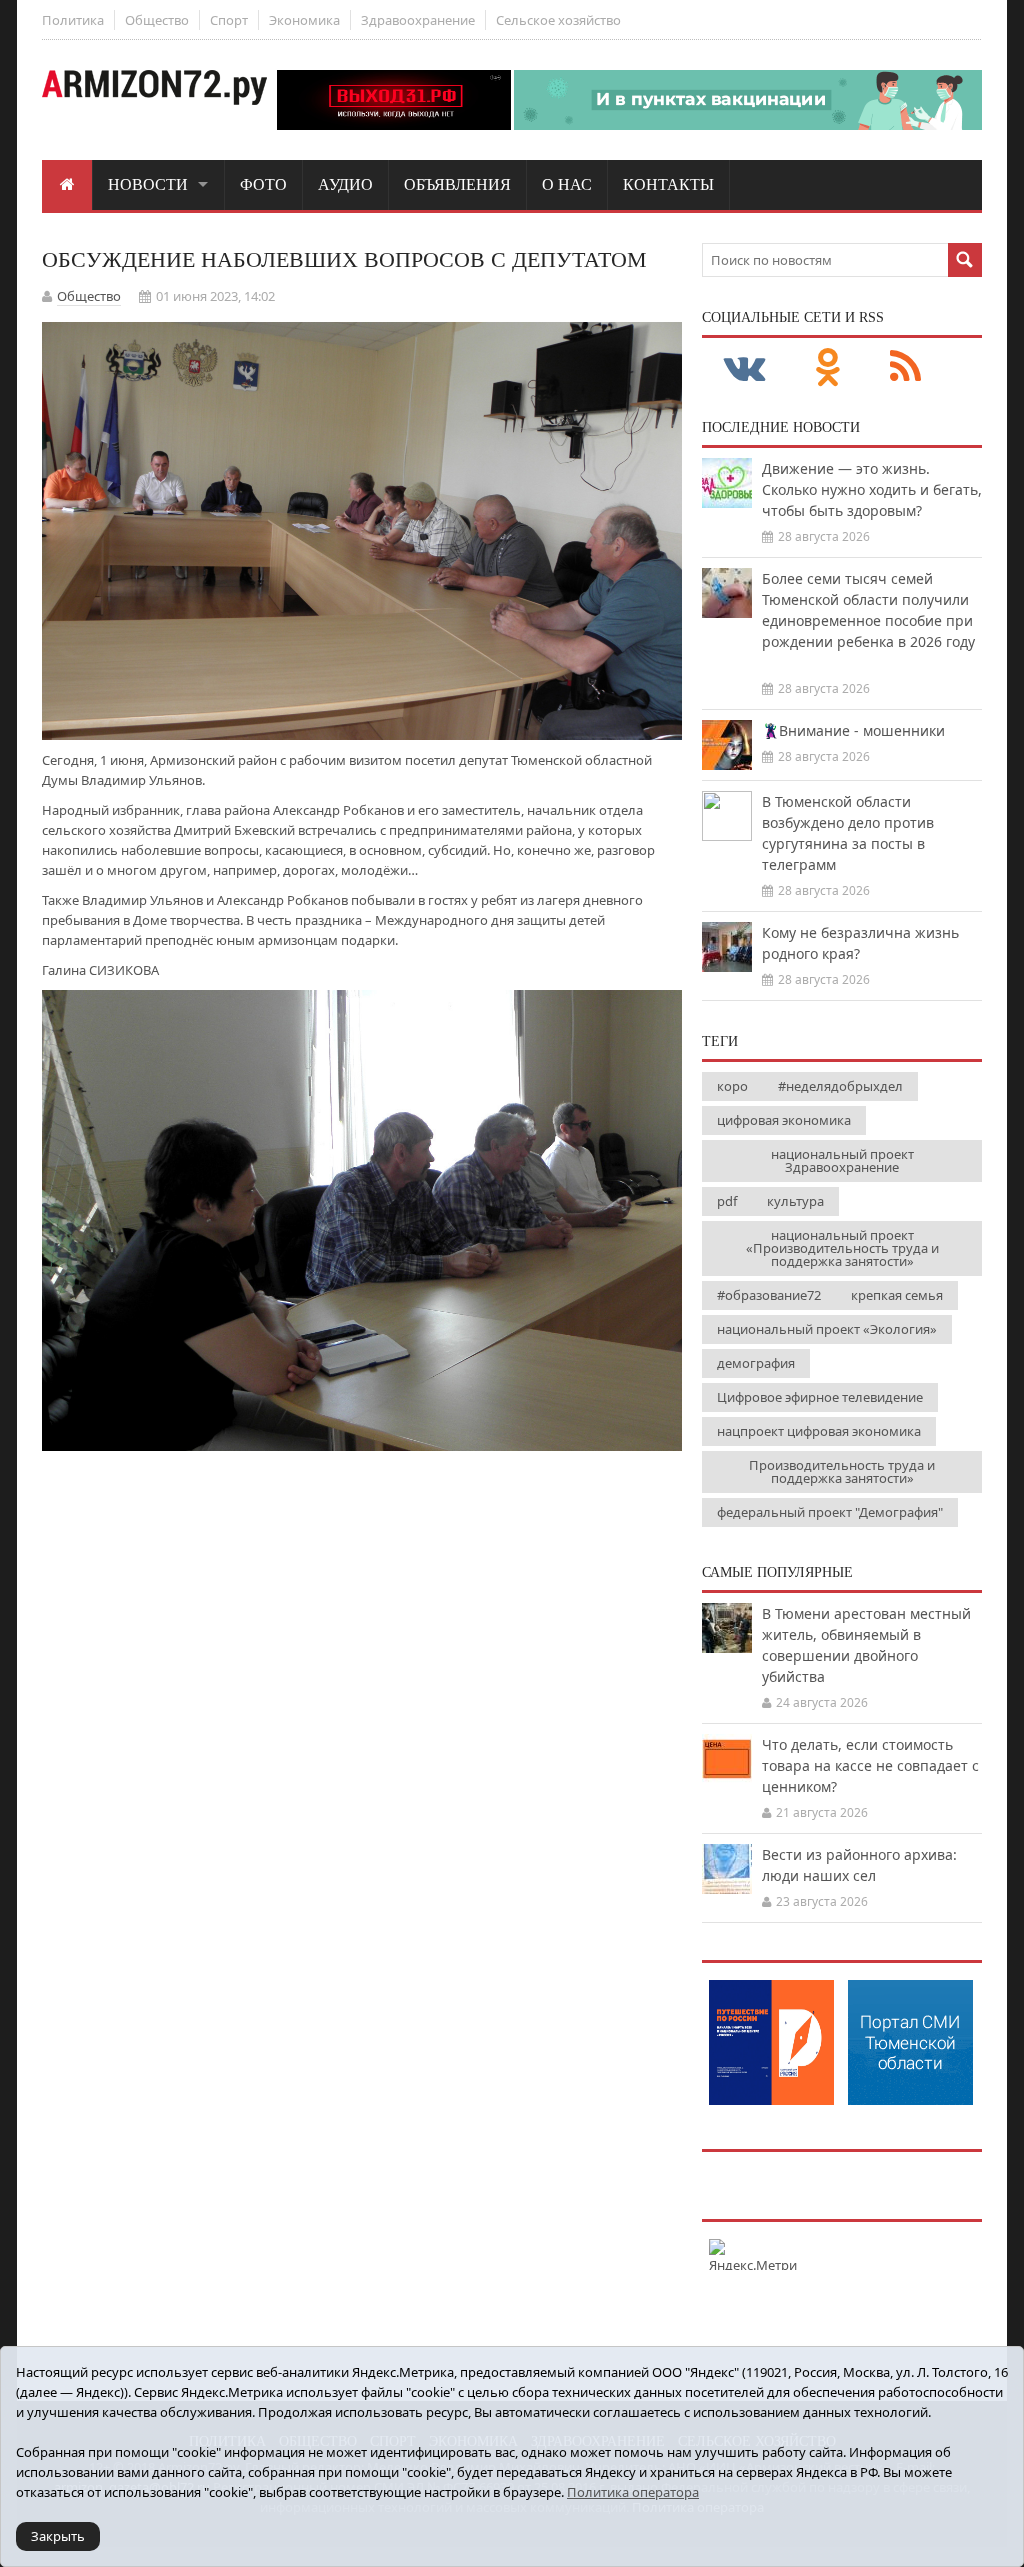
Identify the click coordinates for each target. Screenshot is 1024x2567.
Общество (157, 20)
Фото (263, 184)
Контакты (668, 184)
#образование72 (769, 1295)
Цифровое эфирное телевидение (820, 1397)
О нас (567, 184)
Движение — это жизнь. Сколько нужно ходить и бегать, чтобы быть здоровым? (872, 489)
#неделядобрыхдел (840, 1086)
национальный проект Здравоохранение (842, 1160)
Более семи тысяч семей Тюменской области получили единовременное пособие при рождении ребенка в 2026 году (868, 620)
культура (795, 1201)
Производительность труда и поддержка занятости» (842, 1471)
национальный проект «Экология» (827, 1329)
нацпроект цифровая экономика (819, 1431)
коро (732, 1086)
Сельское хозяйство (558, 20)
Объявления (457, 184)
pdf (727, 1201)
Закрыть (58, 2536)
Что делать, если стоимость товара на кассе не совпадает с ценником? (870, 1765)
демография (756, 1363)
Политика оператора (633, 2492)
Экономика (304, 20)
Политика (73, 20)
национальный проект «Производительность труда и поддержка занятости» (842, 1248)
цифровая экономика (784, 1120)
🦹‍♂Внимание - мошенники (853, 730)
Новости (148, 184)
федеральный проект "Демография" (830, 1512)
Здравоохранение (418, 20)
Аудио (345, 184)
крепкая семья (897, 1295)
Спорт (229, 20)
